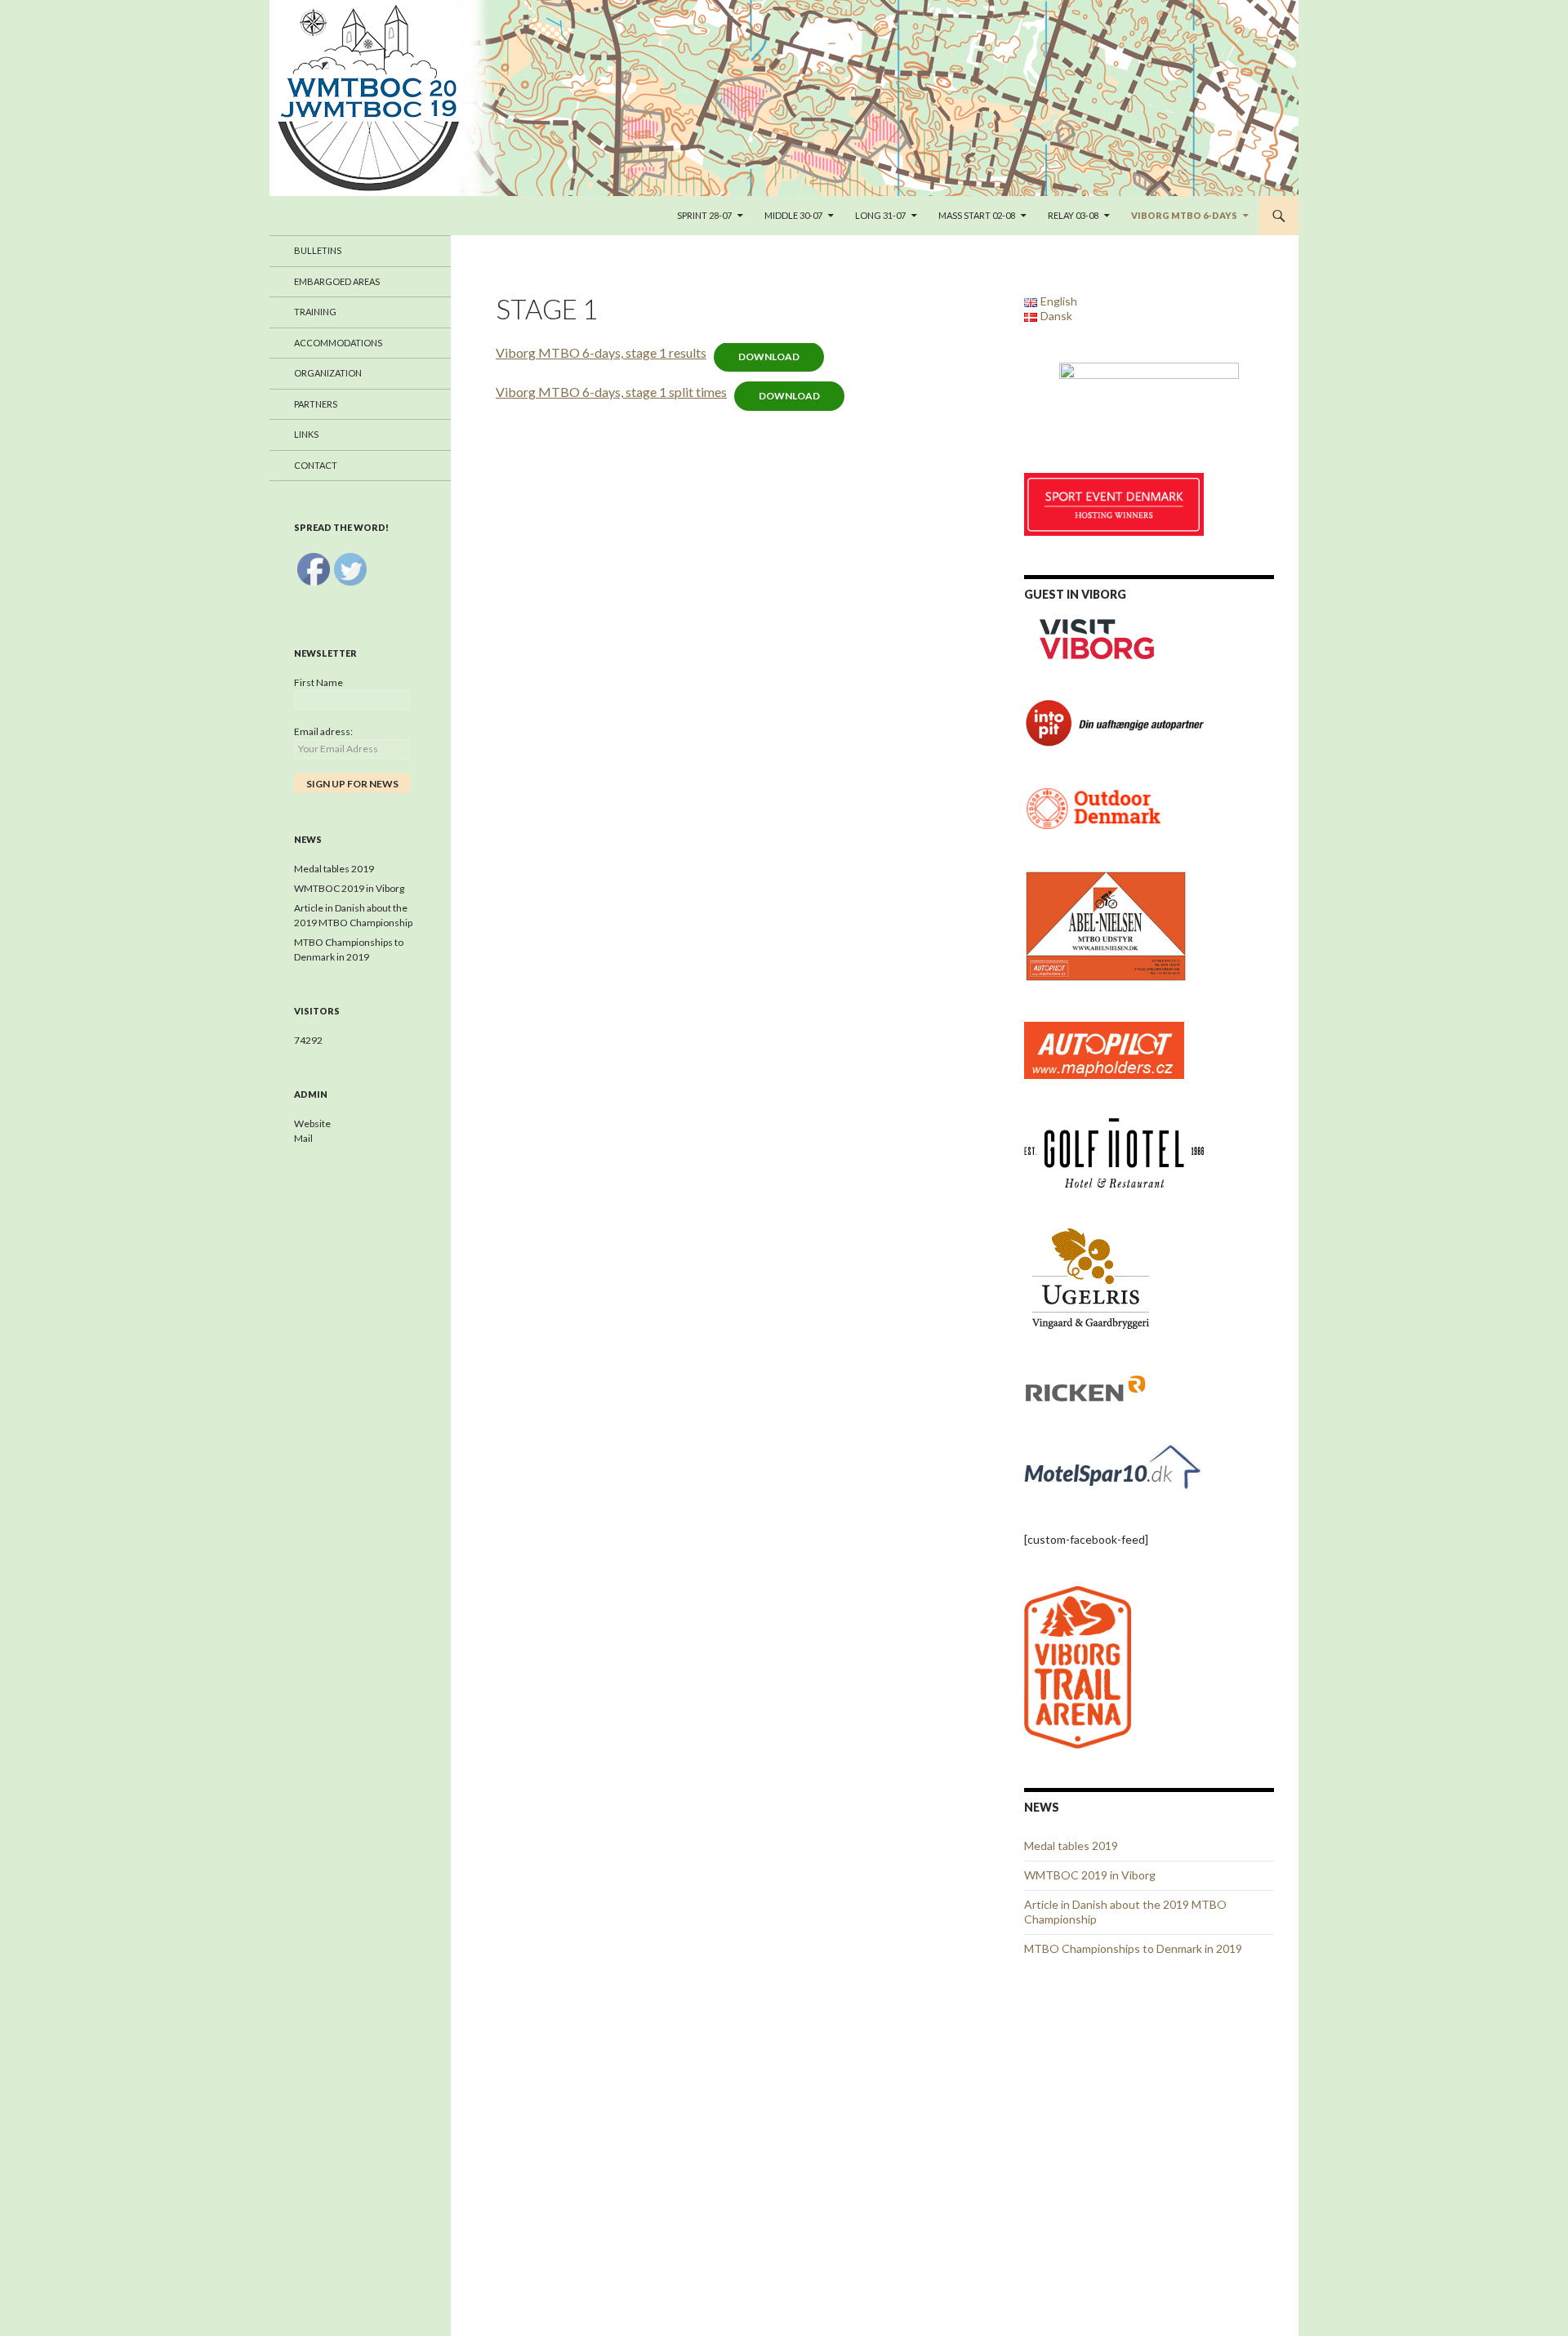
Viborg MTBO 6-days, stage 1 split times (611, 392)
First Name (318, 682)
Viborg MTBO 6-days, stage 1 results (601, 352)
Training (315, 312)
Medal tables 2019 (1071, 1846)
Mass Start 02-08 (977, 215)
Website (312, 1123)
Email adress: (323, 731)
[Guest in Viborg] (1098, 637)
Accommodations (338, 343)
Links (306, 434)
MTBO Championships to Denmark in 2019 (1133, 1948)
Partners (316, 404)
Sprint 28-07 (704, 215)
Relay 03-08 (1073, 215)
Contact (316, 465)
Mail (303, 1138)
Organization (328, 373)
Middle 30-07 (793, 215)
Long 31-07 (880, 215)
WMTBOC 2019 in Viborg (1090, 1875)
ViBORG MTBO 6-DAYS (1184, 215)
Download (769, 357)
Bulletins (318, 250)
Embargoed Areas (337, 281)
